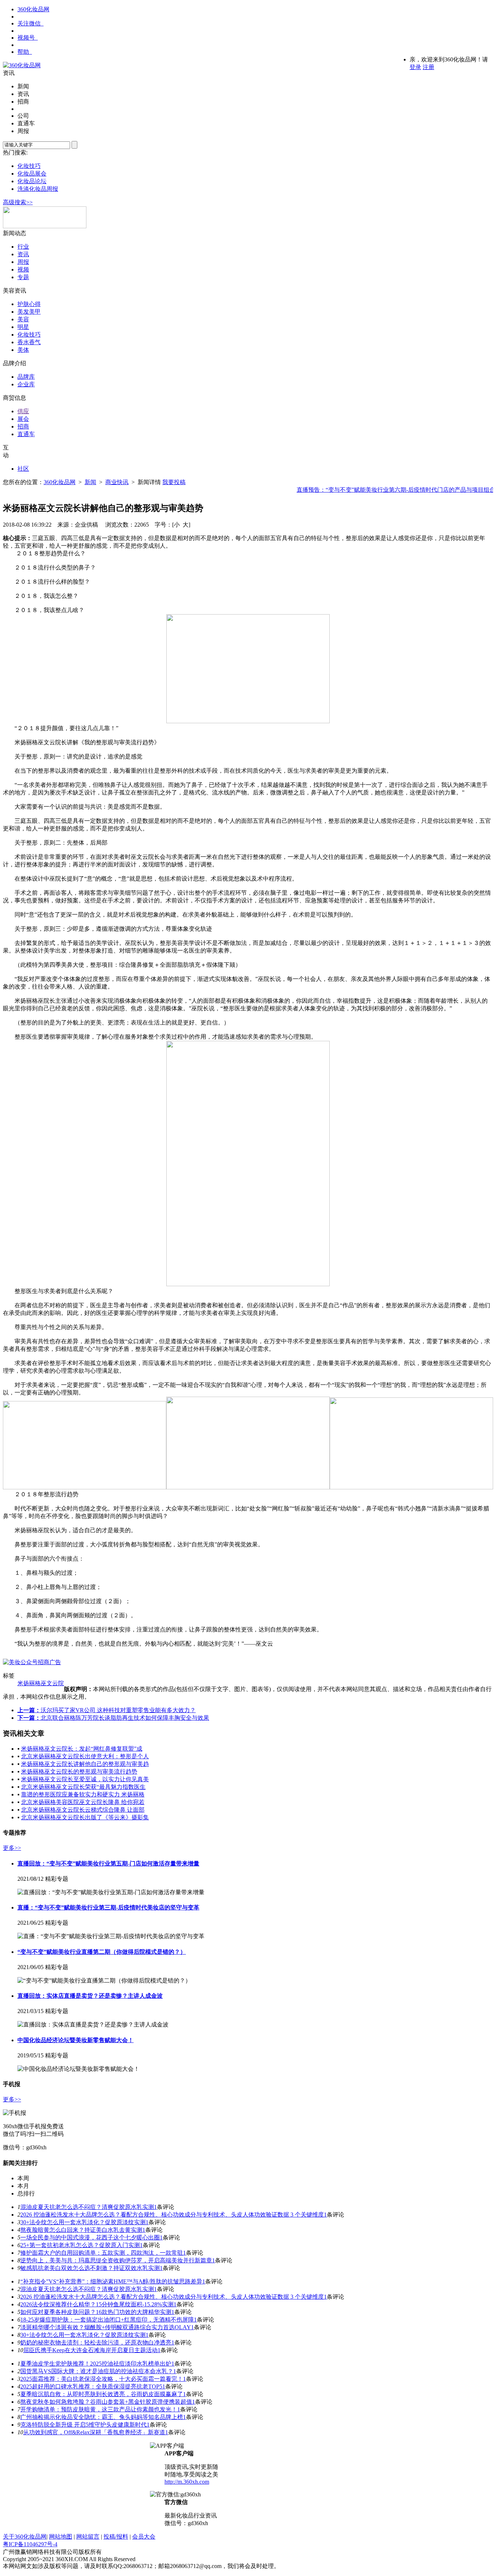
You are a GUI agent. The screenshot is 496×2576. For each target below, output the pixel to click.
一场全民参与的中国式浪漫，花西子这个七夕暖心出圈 (90, 2237)
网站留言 (88, 2537)
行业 (23, 247)
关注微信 (29, 23)
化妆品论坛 (32, 181)
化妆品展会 (32, 174)
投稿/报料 (116, 2537)
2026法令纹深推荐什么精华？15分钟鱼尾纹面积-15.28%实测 (97, 2304)
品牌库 (26, 377)
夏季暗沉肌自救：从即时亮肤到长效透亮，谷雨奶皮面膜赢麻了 (102, 2394)
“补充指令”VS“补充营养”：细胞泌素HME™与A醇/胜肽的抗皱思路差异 (111, 2281)
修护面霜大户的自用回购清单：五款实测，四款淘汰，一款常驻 (102, 2253)
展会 (23, 419)
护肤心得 (29, 304)
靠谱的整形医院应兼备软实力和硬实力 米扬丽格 (83, 1794)
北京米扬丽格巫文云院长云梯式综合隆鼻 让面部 (83, 1810)
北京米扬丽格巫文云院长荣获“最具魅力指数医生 (83, 1787)
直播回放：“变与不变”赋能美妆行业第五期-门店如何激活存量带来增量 (108, 1863)
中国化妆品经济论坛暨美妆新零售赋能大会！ (76, 2040)
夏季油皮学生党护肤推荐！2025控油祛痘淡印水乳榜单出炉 (96, 2364)
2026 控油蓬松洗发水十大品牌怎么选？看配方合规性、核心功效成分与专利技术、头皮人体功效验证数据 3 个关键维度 (172, 2215)
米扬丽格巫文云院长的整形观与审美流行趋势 (79, 1772)
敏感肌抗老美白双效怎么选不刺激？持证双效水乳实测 (90, 2268)
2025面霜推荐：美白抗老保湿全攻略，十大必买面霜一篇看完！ (102, 2379)
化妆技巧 (29, 166)
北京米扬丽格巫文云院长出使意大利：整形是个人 (85, 1756)
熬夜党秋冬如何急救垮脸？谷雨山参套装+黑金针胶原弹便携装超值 (106, 2402)
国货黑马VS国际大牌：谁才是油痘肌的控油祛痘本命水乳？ (97, 2371)
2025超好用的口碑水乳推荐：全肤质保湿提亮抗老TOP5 (91, 2386)
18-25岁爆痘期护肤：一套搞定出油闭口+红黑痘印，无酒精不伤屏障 (107, 2320)
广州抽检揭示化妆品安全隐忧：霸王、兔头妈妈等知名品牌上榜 (102, 2417)
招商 (23, 426)
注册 (428, 67)
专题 (23, 277)
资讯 (23, 254)
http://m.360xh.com (187, 2482)
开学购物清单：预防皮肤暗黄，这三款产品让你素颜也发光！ (99, 2409)
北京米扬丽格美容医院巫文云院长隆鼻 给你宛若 (83, 1802)
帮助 (23, 52)
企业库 (26, 384)
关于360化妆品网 (25, 2537)
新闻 (90, 482)
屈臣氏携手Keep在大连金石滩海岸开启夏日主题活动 (90, 2350)
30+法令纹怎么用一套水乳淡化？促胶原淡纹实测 (83, 2222)
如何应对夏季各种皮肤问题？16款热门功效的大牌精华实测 (96, 2312)
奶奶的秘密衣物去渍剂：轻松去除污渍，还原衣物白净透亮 (96, 2342)
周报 (23, 262)
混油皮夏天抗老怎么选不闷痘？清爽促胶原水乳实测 (87, 2207)
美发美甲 (29, 312)
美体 (23, 350)
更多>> (12, 1848)
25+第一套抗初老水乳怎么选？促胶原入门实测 (80, 2245)
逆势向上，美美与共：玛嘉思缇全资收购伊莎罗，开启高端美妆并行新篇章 (116, 2260)
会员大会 (144, 2537)
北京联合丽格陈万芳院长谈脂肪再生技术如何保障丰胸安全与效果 (125, 1718)
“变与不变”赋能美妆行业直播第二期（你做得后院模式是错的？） (102, 1952)
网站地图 (61, 2537)
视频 (23, 269)
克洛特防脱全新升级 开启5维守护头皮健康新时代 (84, 2425)
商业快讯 (117, 482)
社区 (23, 469)
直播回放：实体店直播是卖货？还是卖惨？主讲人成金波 (90, 1996)
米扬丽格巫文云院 (41, 1683)
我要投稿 (174, 482)
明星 (23, 327)
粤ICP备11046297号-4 (30, 2544)
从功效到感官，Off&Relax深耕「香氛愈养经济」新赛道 (94, 2432)
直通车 (26, 434)
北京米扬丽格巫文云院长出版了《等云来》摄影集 (85, 1817)
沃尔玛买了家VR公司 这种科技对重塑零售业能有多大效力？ (118, 1710)
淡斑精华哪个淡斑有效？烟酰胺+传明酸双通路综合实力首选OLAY (106, 2327)
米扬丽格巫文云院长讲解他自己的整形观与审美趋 (85, 1764)
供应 (23, 411)
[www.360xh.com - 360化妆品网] (22, 65)
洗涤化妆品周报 (38, 189)
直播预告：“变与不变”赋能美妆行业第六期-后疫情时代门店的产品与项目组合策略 (384, 490)
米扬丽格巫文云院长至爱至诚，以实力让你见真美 (85, 1779)
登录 (415, 67)
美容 (23, 319)
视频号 (26, 38)
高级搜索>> (18, 202)
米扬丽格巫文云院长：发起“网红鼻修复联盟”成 (82, 1749)
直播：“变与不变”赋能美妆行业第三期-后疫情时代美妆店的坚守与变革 (108, 1907)
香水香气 (29, 342)
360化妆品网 (33, 9)
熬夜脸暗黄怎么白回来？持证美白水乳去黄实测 (81, 2230)
